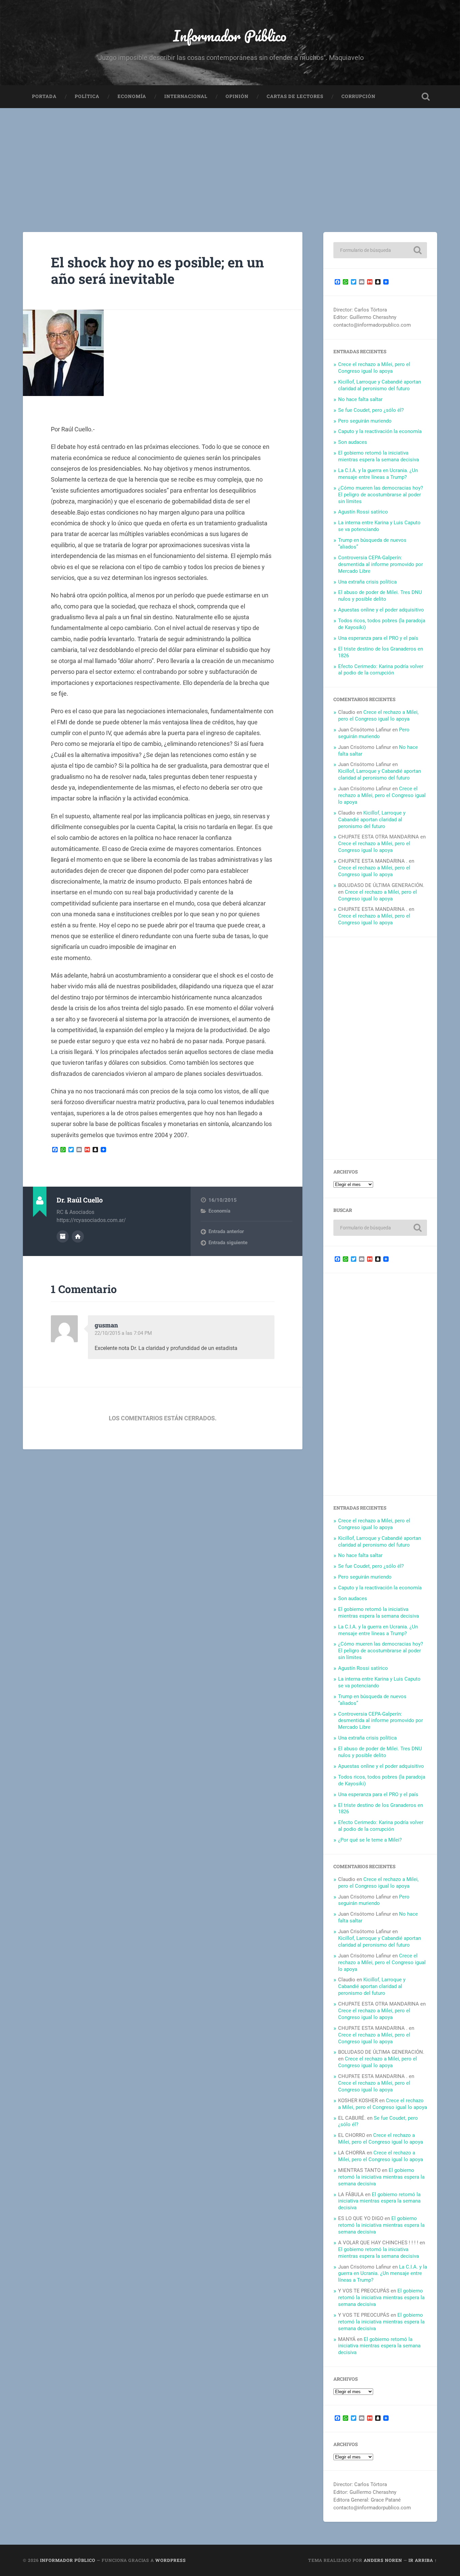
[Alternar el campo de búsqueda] (426, 97)
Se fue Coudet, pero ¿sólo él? (371, 410)
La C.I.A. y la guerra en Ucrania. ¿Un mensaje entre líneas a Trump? (378, 474)
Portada (44, 96)
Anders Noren (383, 2560)
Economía (132, 96)
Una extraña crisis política (367, 582)
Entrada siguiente (228, 1243)
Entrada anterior (226, 1231)
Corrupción (358, 96)
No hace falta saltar (360, 399)
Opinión (237, 96)
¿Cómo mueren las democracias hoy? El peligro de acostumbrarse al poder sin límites (381, 495)
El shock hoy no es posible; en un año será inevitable (157, 270)
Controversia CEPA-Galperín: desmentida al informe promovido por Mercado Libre (381, 564)
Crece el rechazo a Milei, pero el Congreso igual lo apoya (374, 368)
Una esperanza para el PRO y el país (378, 638)
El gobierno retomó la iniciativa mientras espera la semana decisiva (379, 456)
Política (87, 96)
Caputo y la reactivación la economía (380, 431)
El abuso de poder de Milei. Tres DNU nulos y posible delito (380, 596)
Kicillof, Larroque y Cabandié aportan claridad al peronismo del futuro (380, 385)
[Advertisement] (230, 159)
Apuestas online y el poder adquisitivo (381, 610)
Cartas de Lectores (295, 96)
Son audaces (353, 442)
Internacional (186, 96)
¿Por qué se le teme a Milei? (370, 1840)
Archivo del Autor (63, 1236)
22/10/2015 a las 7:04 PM (123, 1333)
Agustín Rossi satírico (363, 512)
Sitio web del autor (78, 1236)
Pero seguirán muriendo (365, 421)
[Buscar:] (380, 250)
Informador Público (230, 36)
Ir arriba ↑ (423, 2560)
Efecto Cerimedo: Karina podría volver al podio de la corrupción (381, 670)
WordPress (171, 2560)
